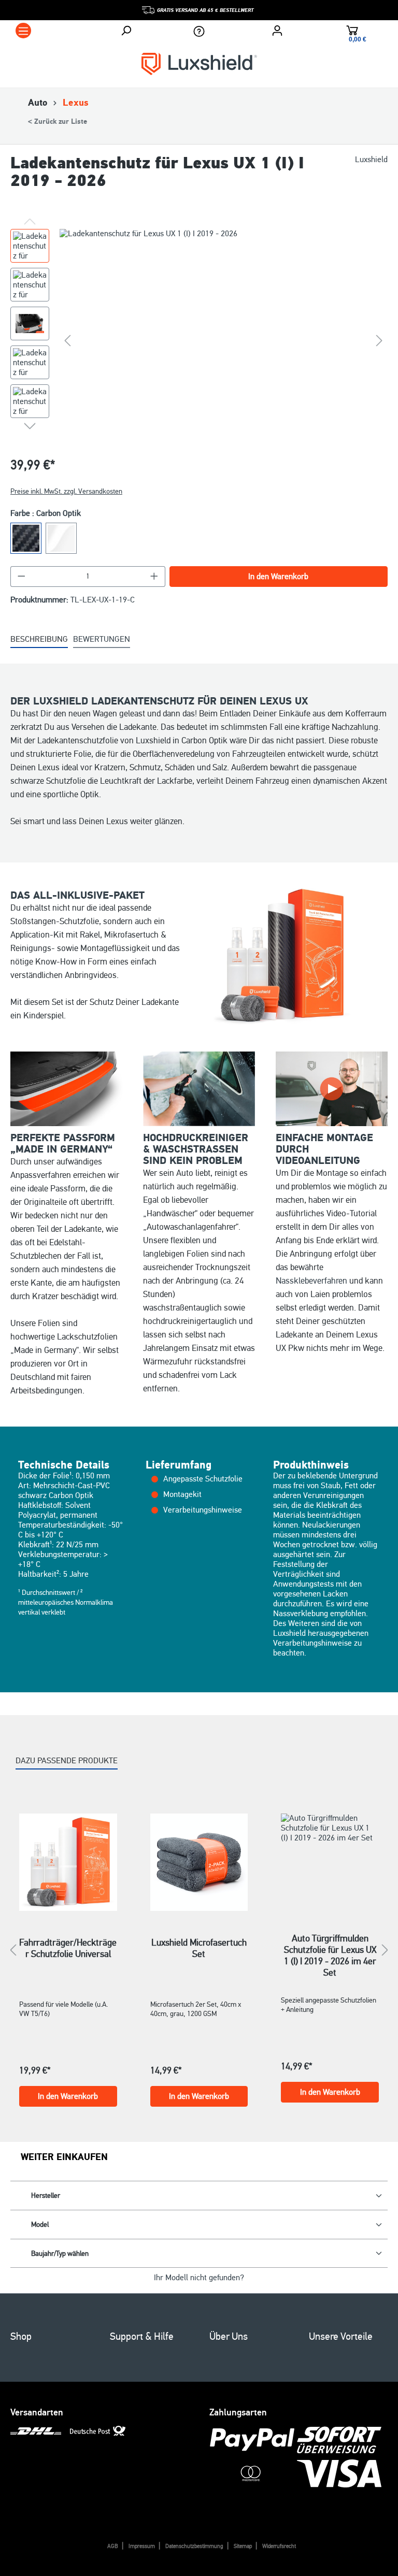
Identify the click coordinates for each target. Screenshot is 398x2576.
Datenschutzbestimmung (194, 2546)
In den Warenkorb (278, 577)
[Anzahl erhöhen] (154, 577)
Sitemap (243, 2546)
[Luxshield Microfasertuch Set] (199, 1862)
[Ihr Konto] (277, 31)
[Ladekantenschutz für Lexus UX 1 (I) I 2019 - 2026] (223, 340)
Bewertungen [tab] (102, 639)
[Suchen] (126, 31)
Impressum (142, 2546)
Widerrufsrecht (279, 2546)
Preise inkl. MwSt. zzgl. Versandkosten (66, 491)
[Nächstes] (379, 340)
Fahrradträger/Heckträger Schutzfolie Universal (68, 1948)
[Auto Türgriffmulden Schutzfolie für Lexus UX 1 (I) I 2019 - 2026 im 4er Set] (330, 1860)
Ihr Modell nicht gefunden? (199, 2278)
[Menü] (23, 31)
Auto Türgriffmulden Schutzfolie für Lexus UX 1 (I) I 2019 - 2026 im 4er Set (330, 1944)
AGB (113, 2546)
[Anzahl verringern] (21, 577)
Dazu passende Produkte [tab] (67, 1761)
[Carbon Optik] (26, 538)
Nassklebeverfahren (311, 1281)
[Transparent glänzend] (61, 538)
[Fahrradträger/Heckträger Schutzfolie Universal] (68, 1862)
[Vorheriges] (67, 340)
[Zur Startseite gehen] (199, 63)
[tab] (39, 640)
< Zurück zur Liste (58, 122)
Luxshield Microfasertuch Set (199, 1948)
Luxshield (371, 160)
